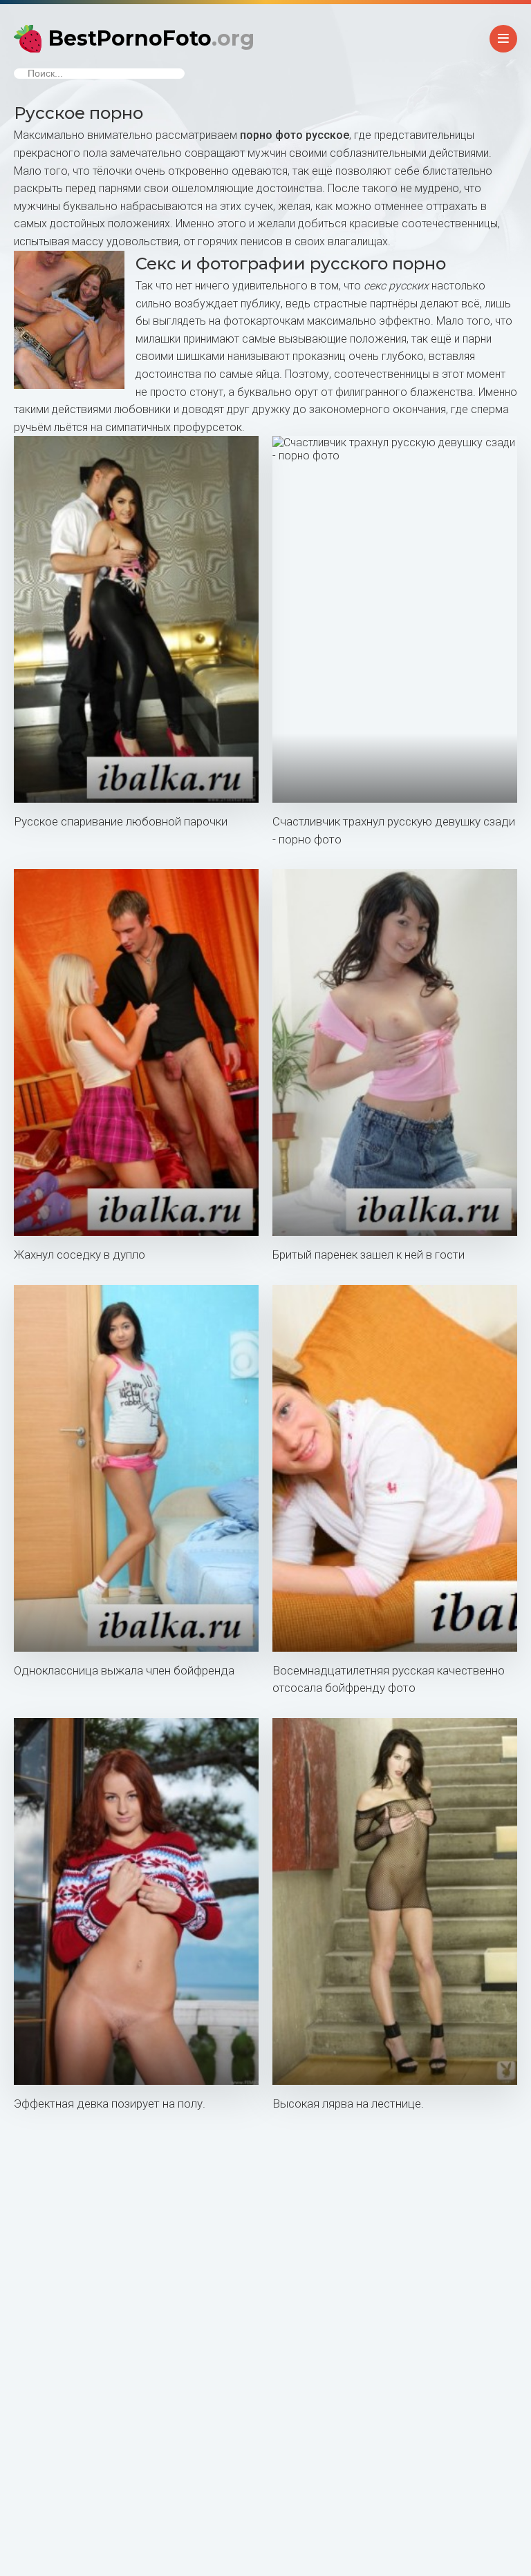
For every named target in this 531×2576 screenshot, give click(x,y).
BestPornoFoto (151, 38)
